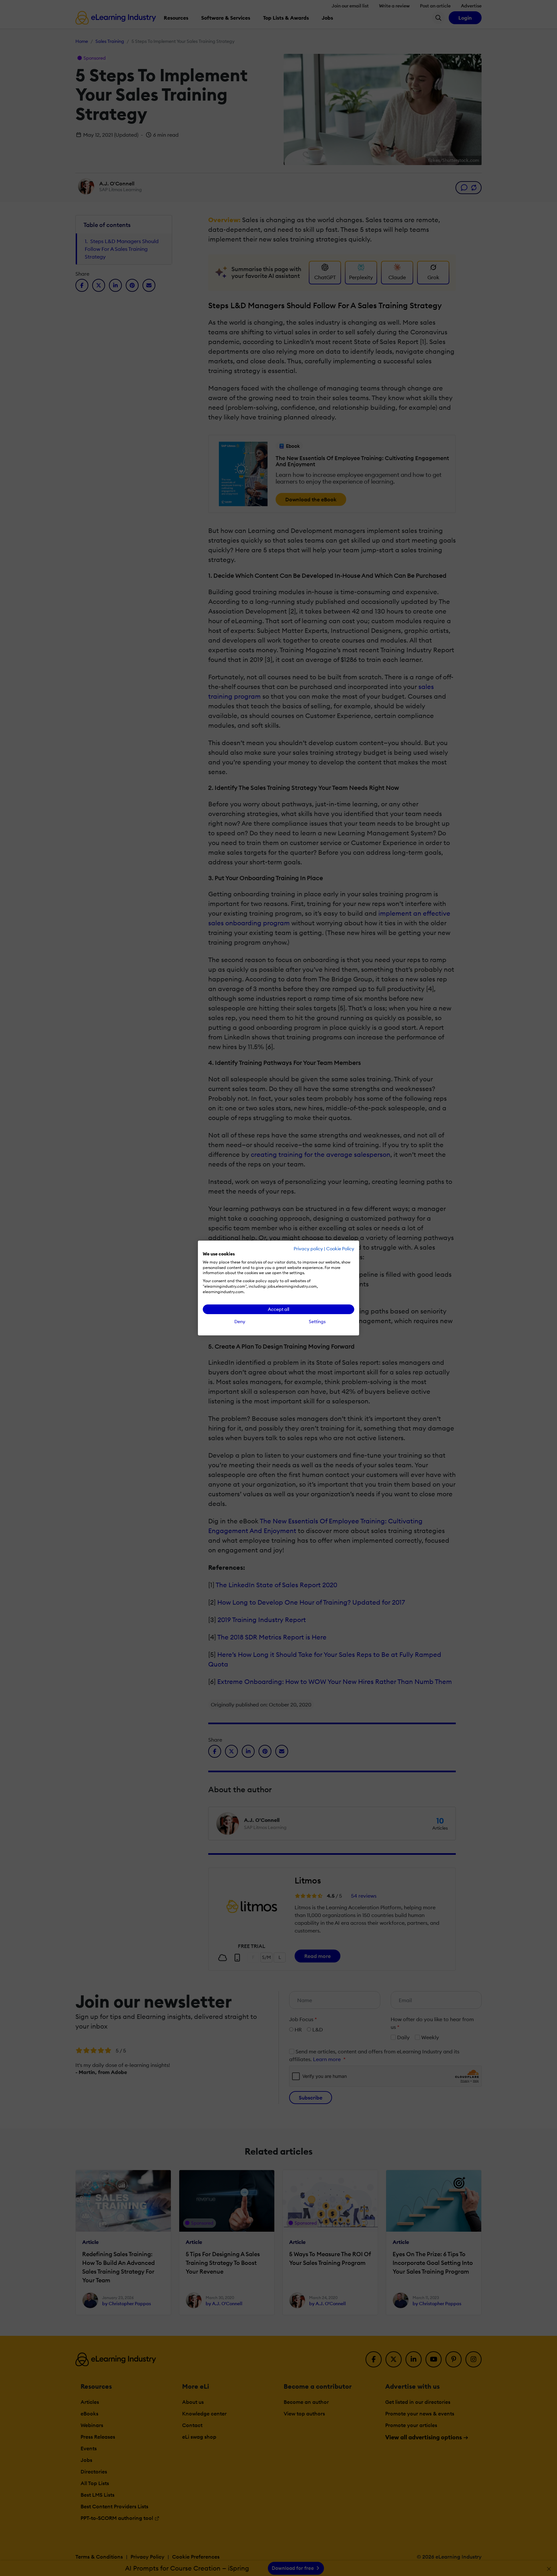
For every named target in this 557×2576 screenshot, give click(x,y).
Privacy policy (308, 1249)
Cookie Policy (340, 1249)
